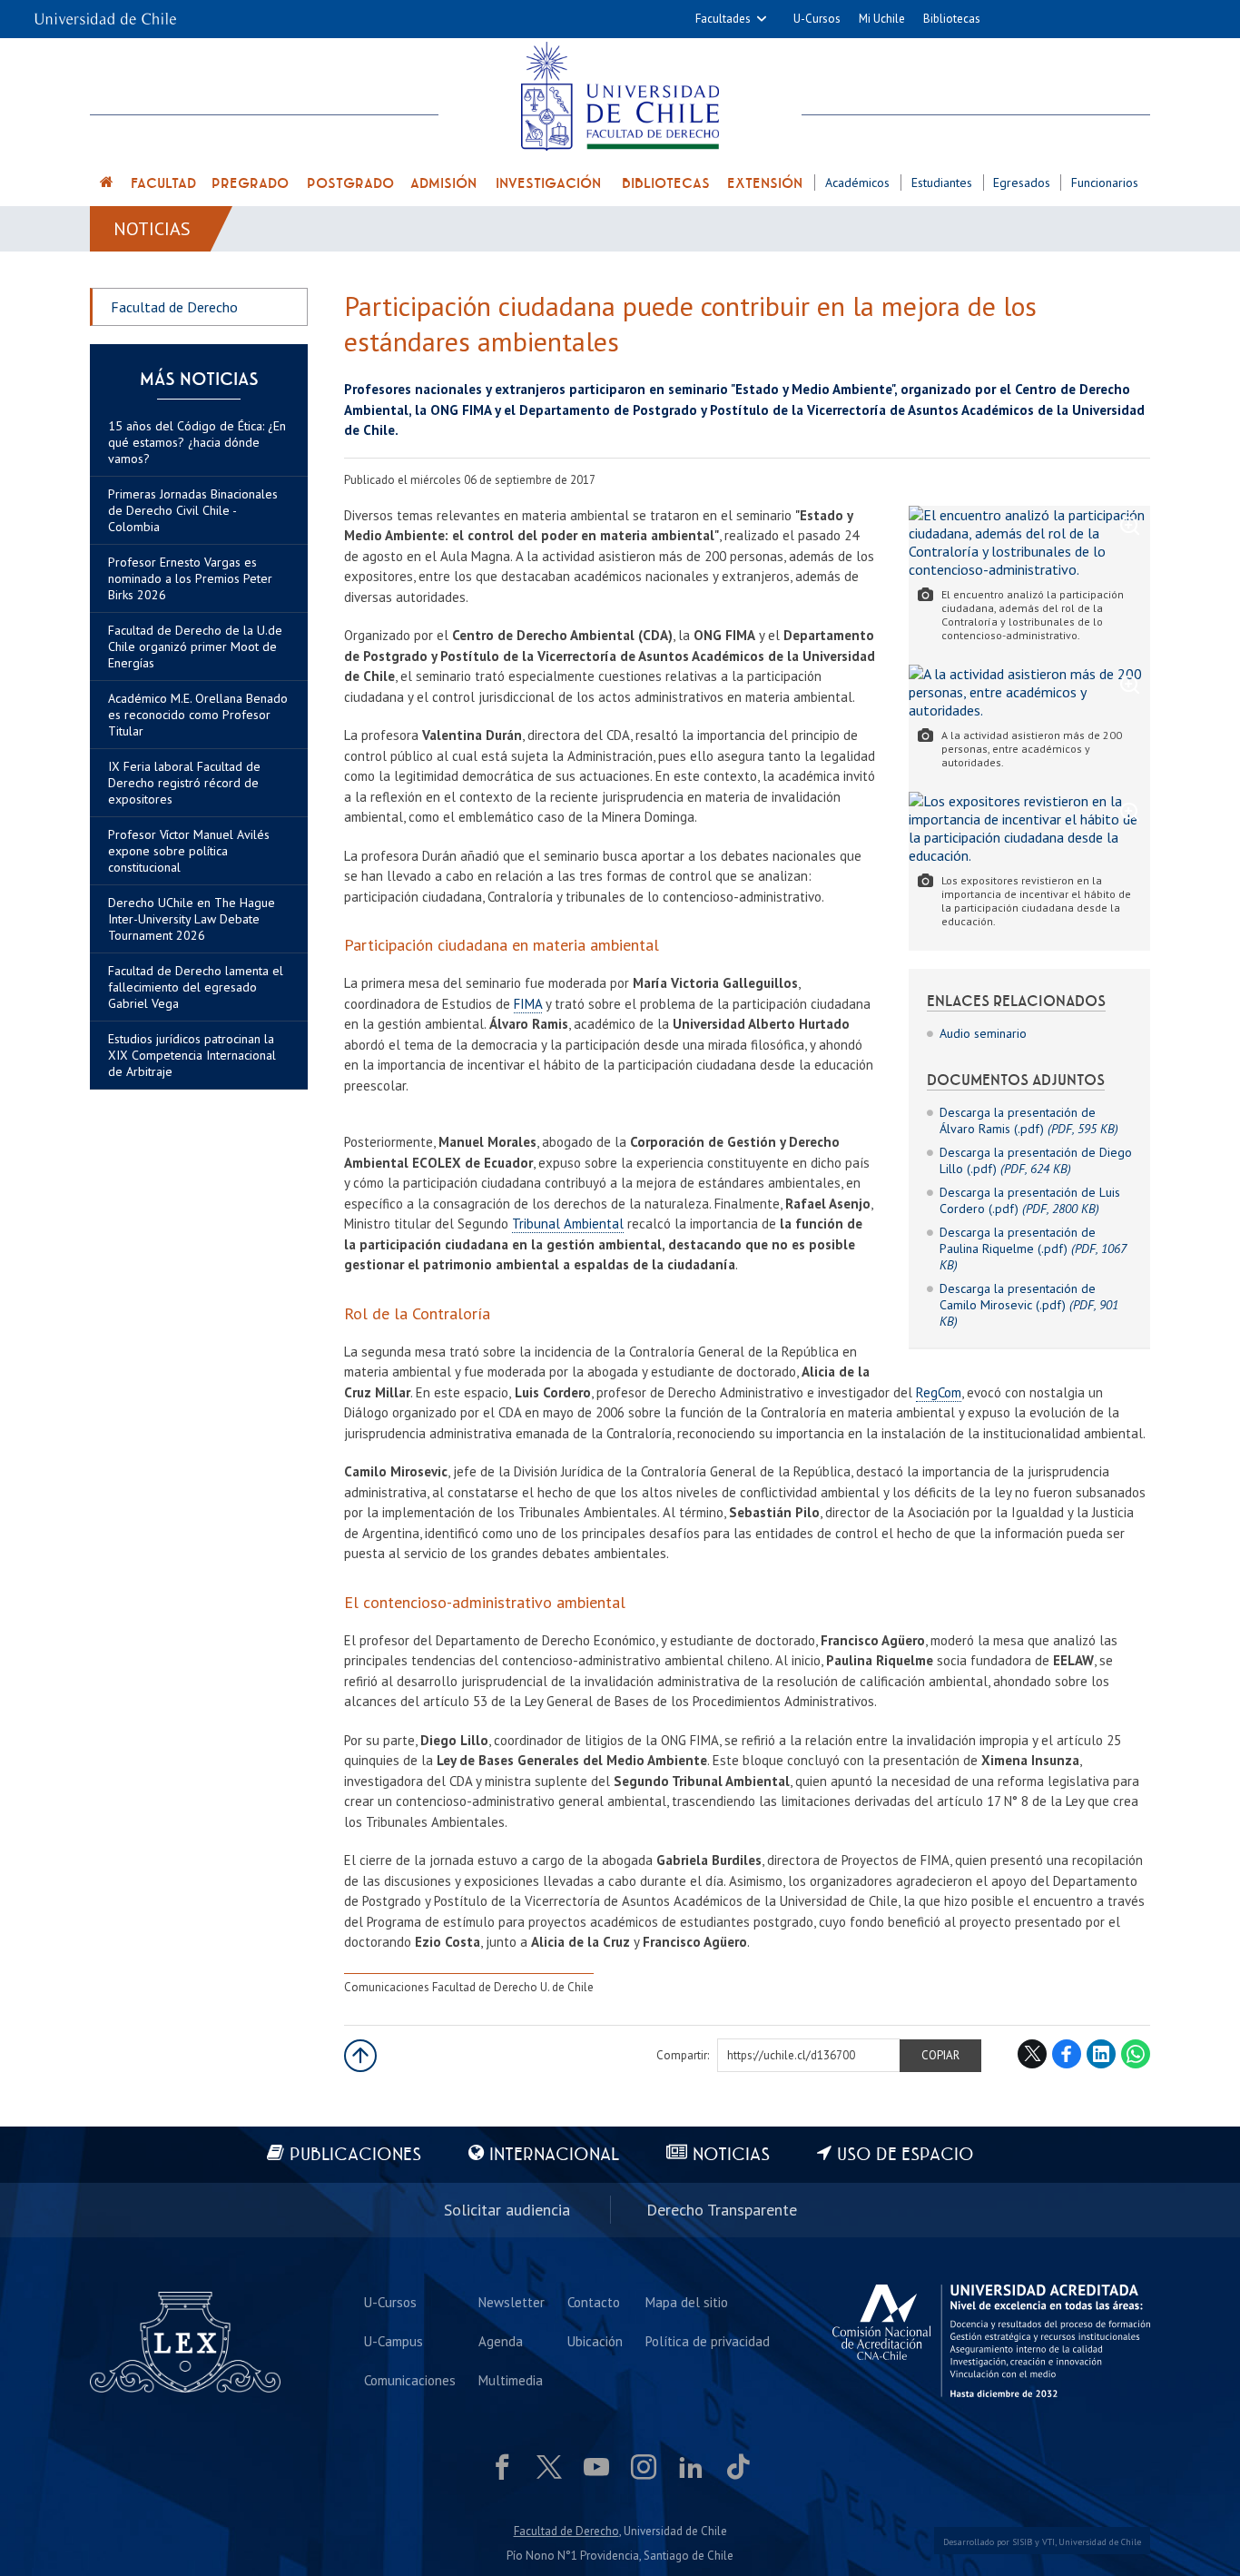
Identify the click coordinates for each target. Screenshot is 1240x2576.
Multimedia (511, 2380)
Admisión (443, 183)
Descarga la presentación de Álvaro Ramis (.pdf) (1029, 1120)
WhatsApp (1136, 2054)
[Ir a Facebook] (502, 2467)
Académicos (857, 183)
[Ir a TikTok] (738, 2467)
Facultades (723, 19)
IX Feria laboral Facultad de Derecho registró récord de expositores (184, 783)
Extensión (765, 183)
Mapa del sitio (687, 2302)
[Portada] (107, 185)
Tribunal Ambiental (568, 1224)
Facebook (1067, 2054)
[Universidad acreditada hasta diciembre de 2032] (991, 2341)
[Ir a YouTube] (596, 2467)
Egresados (1022, 183)
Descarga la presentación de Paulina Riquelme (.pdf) (1033, 1249)
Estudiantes (942, 183)
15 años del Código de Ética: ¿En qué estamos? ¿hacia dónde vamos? (197, 442)
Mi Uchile (882, 19)
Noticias (152, 229)
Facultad (163, 183)
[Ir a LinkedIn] (691, 2467)
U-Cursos (817, 19)
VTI (1048, 2542)
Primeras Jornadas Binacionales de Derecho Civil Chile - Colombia (193, 510)
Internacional (554, 2155)
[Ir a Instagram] (644, 2467)
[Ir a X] (549, 2467)
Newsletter (512, 2302)
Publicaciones (355, 2155)
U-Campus (394, 2341)
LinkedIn (1101, 2054)
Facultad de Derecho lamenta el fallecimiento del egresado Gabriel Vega (196, 987)
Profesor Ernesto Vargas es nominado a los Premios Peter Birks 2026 (190, 578)
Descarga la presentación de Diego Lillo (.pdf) (1036, 1160)
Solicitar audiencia (507, 2210)
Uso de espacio (905, 2155)
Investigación (548, 183)
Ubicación (595, 2341)
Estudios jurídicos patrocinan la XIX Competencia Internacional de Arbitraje (192, 1055)
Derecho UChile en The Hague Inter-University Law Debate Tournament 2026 (192, 919)
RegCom (939, 1392)
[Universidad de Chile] (105, 13)
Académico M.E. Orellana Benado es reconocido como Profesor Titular (198, 715)
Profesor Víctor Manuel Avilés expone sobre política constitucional (189, 851)
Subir (360, 2056)
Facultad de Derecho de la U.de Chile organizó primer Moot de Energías (195, 646)
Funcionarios (1105, 183)
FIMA (528, 1004)
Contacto (594, 2302)
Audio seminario (983, 1033)
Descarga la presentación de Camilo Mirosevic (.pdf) (1029, 1305)
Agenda (501, 2341)
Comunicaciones (410, 2380)
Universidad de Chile (1100, 2542)
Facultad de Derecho (174, 307)
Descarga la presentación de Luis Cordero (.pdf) (1030, 1200)
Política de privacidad (708, 2341)
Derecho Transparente (722, 2210)
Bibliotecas (952, 19)
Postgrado (350, 183)
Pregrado (250, 183)
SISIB (1022, 2542)
